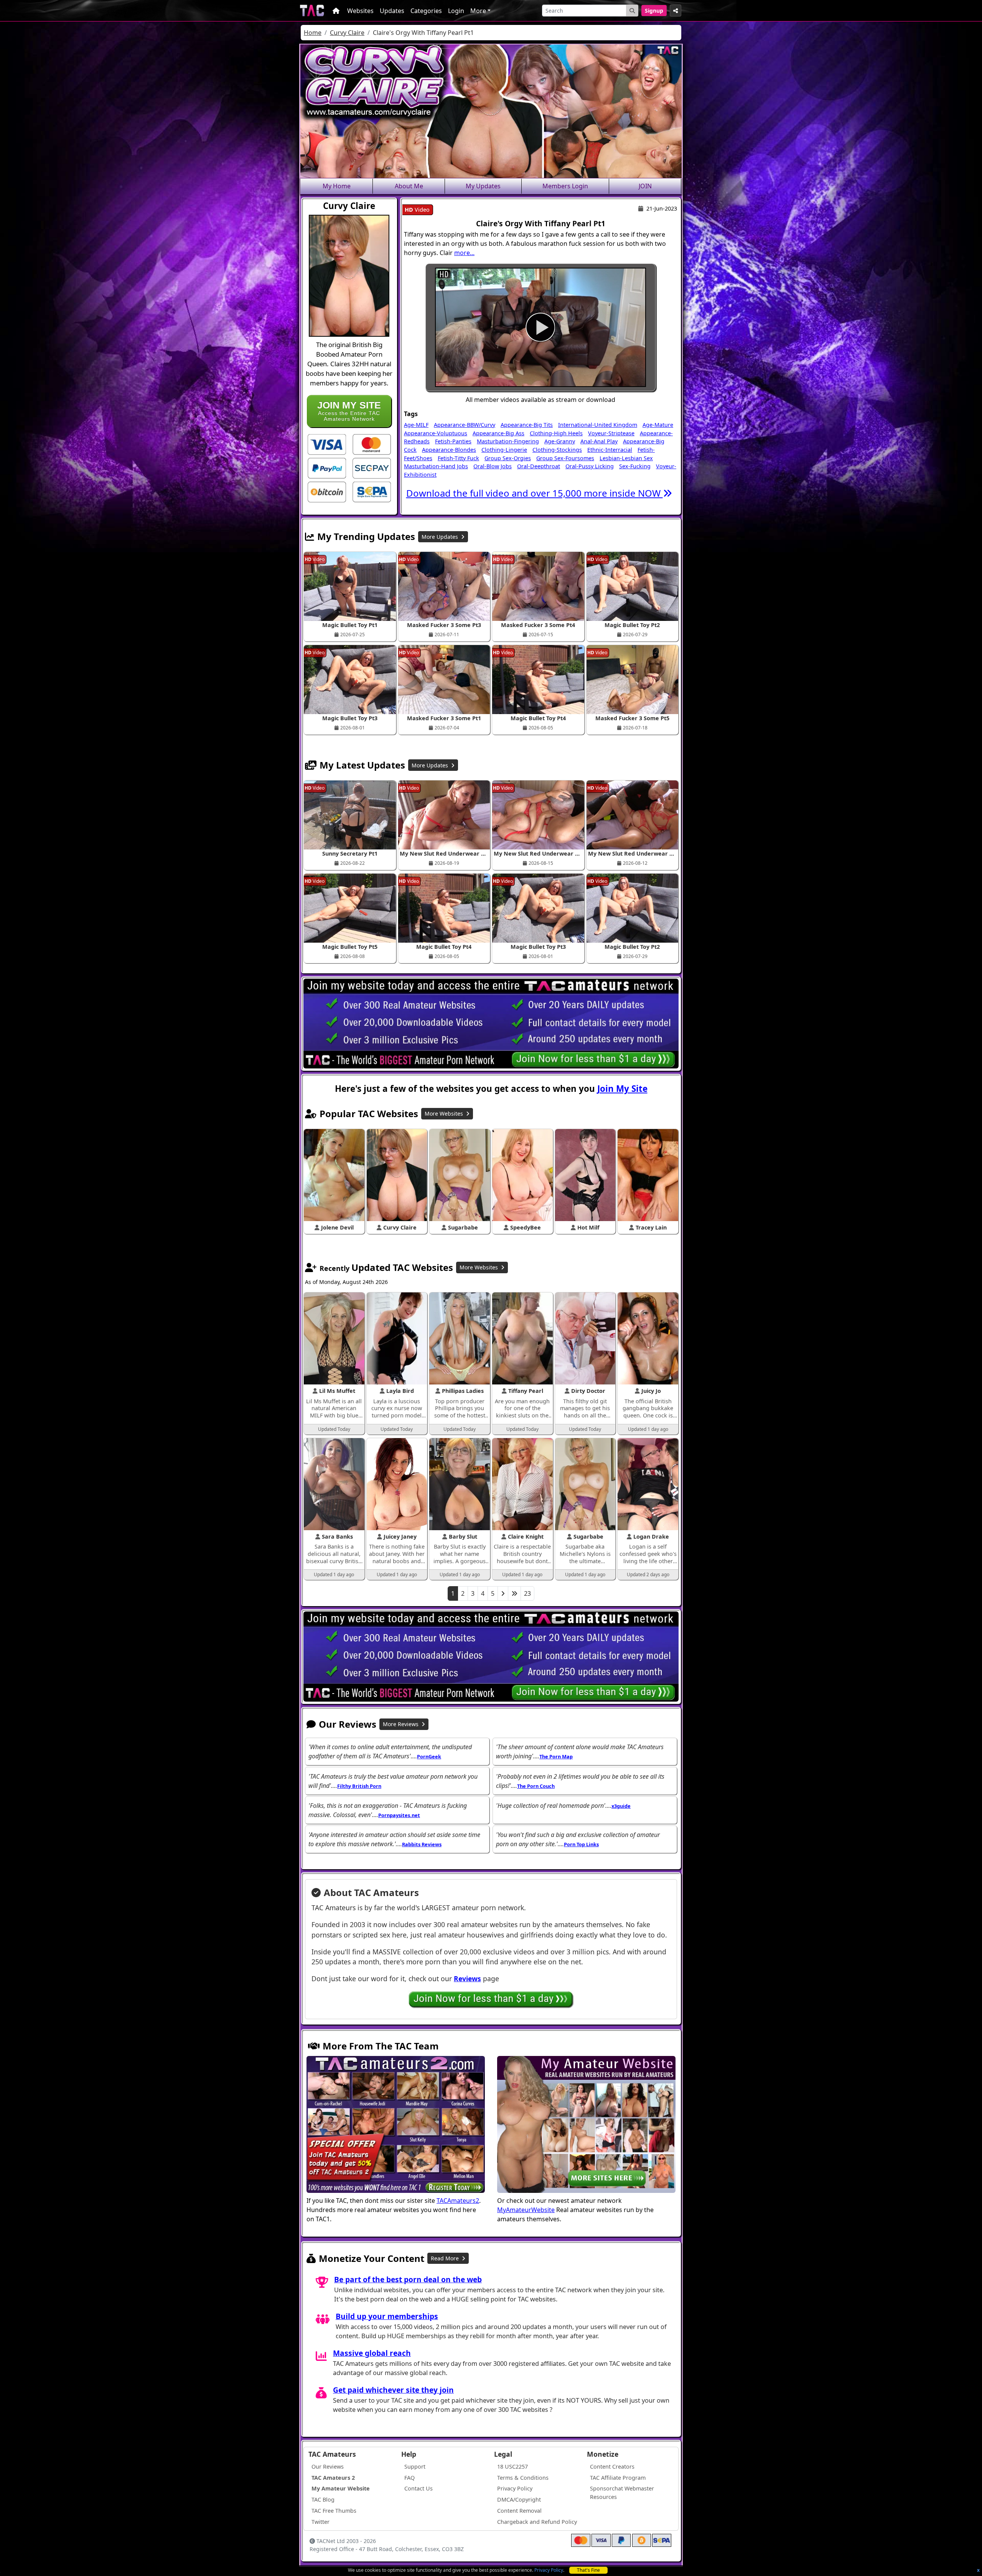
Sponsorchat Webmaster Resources (622, 2493)
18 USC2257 (512, 2467)
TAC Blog (323, 2499)
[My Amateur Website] (586, 2125)
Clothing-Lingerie (504, 450)
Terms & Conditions (523, 2478)
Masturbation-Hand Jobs (436, 466)
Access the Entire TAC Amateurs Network (349, 411)
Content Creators (612, 2467)
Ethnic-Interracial (610, 450)
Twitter (320, 2522)
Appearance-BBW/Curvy (465, 425)
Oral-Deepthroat (539, 466)
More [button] (478, 11)
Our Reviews (328, 2467)
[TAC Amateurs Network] (312, 11)
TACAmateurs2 (458, 2201)
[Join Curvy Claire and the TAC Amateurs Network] (327, 444)
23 (527, 1593)
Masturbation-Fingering (508, 441)
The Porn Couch (536, 1786)
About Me (409, 186)
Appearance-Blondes (449, 450)
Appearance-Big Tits (527, 425)
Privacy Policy (549, 2570)
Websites (360, 11)
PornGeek (429, 1756)
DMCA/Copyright (519, 2499)
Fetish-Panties (453, 441)
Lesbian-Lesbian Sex (626, 458)
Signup (654, 11)
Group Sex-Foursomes (565, 458)
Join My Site (622, 1089)
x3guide (621, 1806)
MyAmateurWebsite (526, 2210)
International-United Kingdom (598, 425)
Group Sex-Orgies (508, 458)
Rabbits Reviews (422, 1844)
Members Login (565, 186)
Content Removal (519, 2511)
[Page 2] (503, 1593)
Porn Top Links (581, 1844)
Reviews (467, 1978)
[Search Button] (632, 11)
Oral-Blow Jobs (493, 466)
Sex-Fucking (635, 466)
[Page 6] (514, 1593)
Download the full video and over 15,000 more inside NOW (535, 493)
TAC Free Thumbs (334, 2511)
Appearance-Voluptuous (436, 433)
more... (464, 253)
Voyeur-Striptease (611, 433)
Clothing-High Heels (556, 433)
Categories (426, 11)
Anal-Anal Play (599, 441)
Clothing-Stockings (557, 450)
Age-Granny (560, 441)
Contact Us (419, 2488)
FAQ (409, 2478)
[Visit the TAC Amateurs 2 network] (396, 2125)
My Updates (483, 186)
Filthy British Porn (359, 1786)
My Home (337, 186)
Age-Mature (658, 425)
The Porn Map (556, 1756)
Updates (392, 11)
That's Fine (588, 2570)
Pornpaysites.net (399, 1815)
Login (456, 11)
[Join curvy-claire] (540, 327)
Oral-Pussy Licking (590, 466)
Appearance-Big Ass (498, 433)
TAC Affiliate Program (618, 2478)
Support (415, 2467)
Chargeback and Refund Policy (537, 2522)
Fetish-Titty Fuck (458, 458)
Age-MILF (416, 425)
